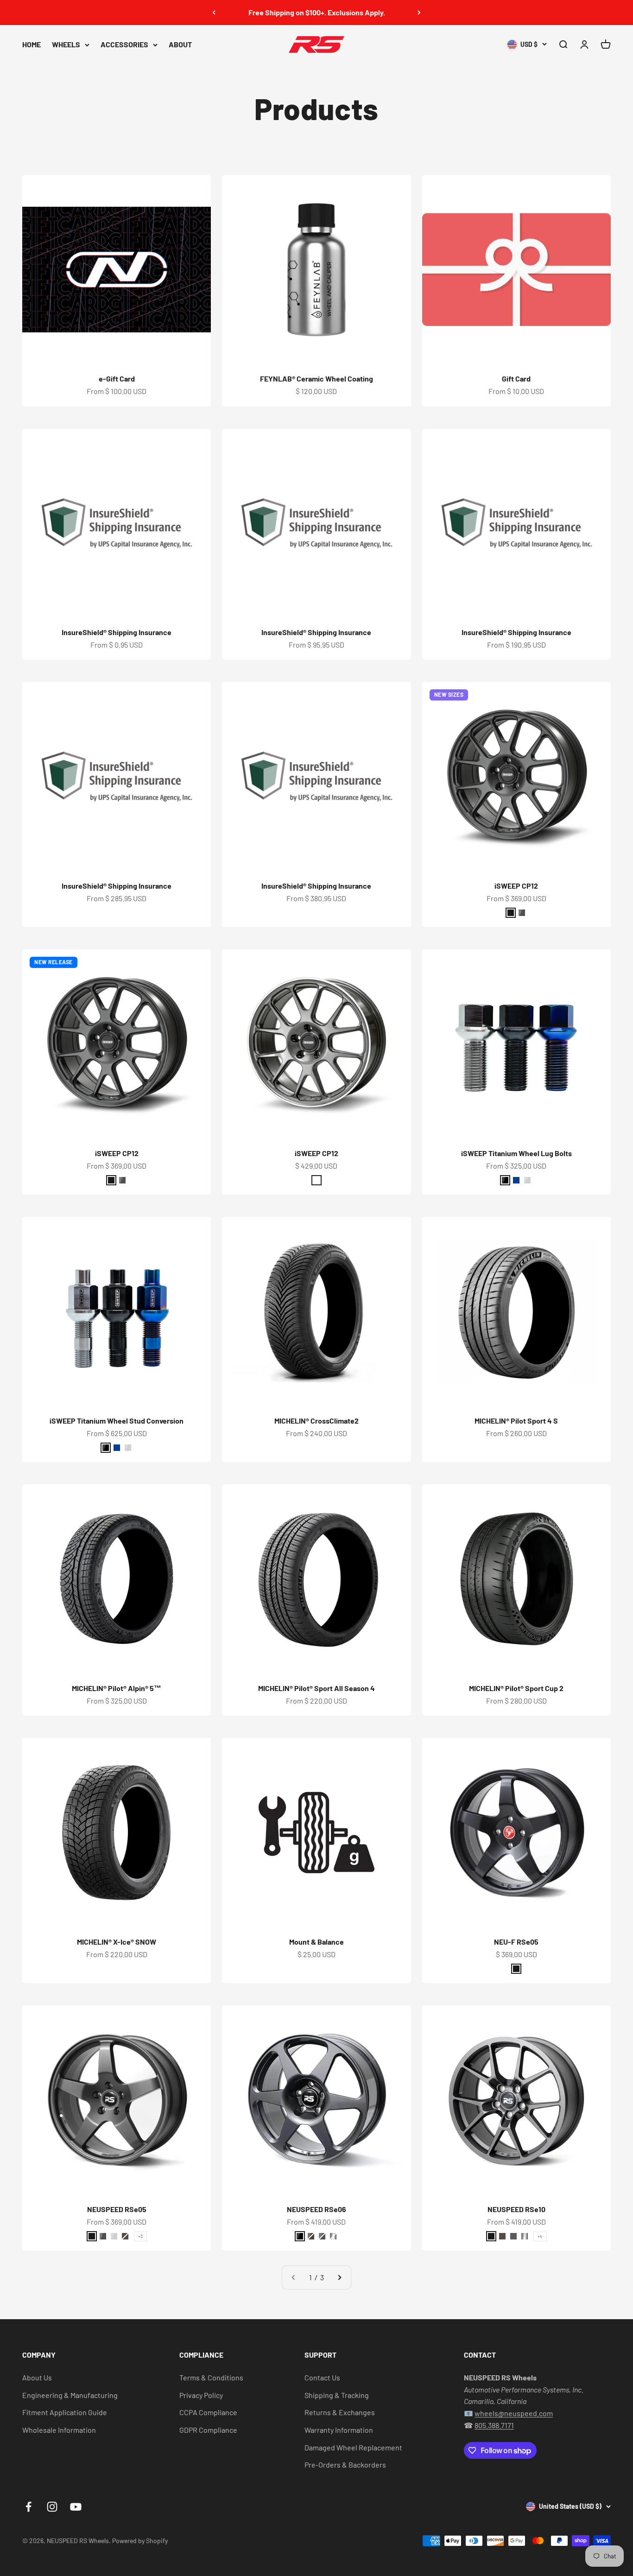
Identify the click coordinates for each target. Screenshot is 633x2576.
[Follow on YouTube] (76, 2507)
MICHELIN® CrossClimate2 (316, 1421)
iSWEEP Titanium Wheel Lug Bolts (516, 1153)
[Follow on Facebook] (28, 2507)
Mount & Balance (316, 1942)
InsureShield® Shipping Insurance (117, 632)
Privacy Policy (201, 2395)
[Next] (419, 13)
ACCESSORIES (124, 44)
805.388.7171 (494, 2425)
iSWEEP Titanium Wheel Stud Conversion (117, 1421)
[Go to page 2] (339, 2277)
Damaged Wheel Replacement (353, 2447)
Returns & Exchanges (340, 2412)
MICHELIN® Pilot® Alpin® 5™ (117, 1688)
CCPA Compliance (208, 2412)
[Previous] (214, 13)
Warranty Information (339, 2430)
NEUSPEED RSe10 (516, 2209)
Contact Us (322, 2377)
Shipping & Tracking (337, 2395)
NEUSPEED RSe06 (316, 2209)
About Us (37, 2377)
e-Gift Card (117, 378)
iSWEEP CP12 (516, 886)
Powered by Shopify (140, 2541)
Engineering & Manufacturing (70, 2395)
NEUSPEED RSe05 (117, 2209)
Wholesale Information (59, 2430)
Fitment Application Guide (65, 2412)
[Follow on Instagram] (52, 2507)
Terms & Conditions (211, 2377)
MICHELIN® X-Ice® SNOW (117, 1942)
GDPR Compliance (208, 2430)
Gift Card (516, 378)
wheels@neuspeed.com (514, 2413)
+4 (540, 2236)
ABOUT (180, 44)
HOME (32, 44)
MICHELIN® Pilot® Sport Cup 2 (516, 1688)
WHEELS (66, 44)
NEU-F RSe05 (516, 1942)
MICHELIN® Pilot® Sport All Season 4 (316, 1688)
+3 (140, 2236)
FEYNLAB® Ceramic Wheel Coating (316, 378)
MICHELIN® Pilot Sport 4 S (516, 1421)
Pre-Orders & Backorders (345, 2465)
